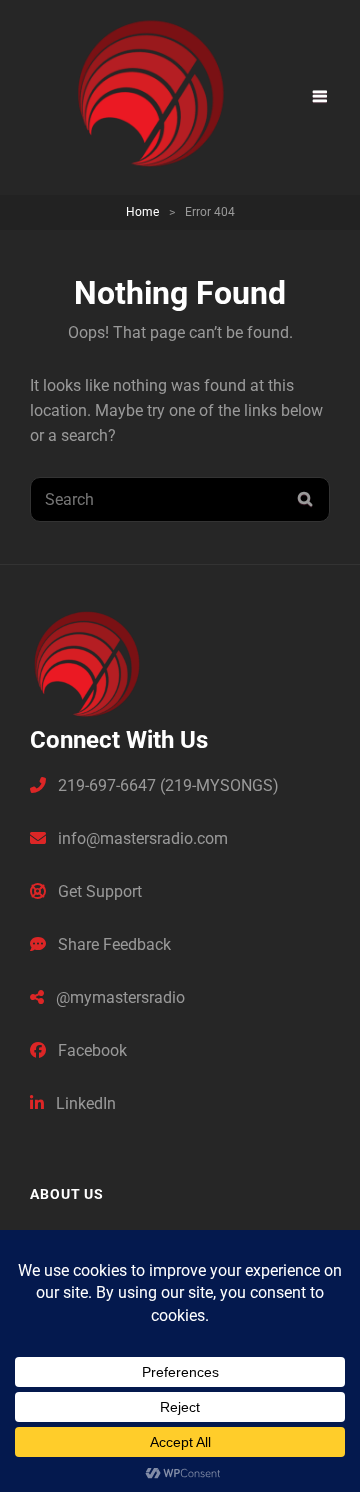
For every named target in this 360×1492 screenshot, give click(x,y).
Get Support (98, 891)
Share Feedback (112, 944)
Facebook (90, 1050)
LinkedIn (84, 1103)
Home (142, 212)
